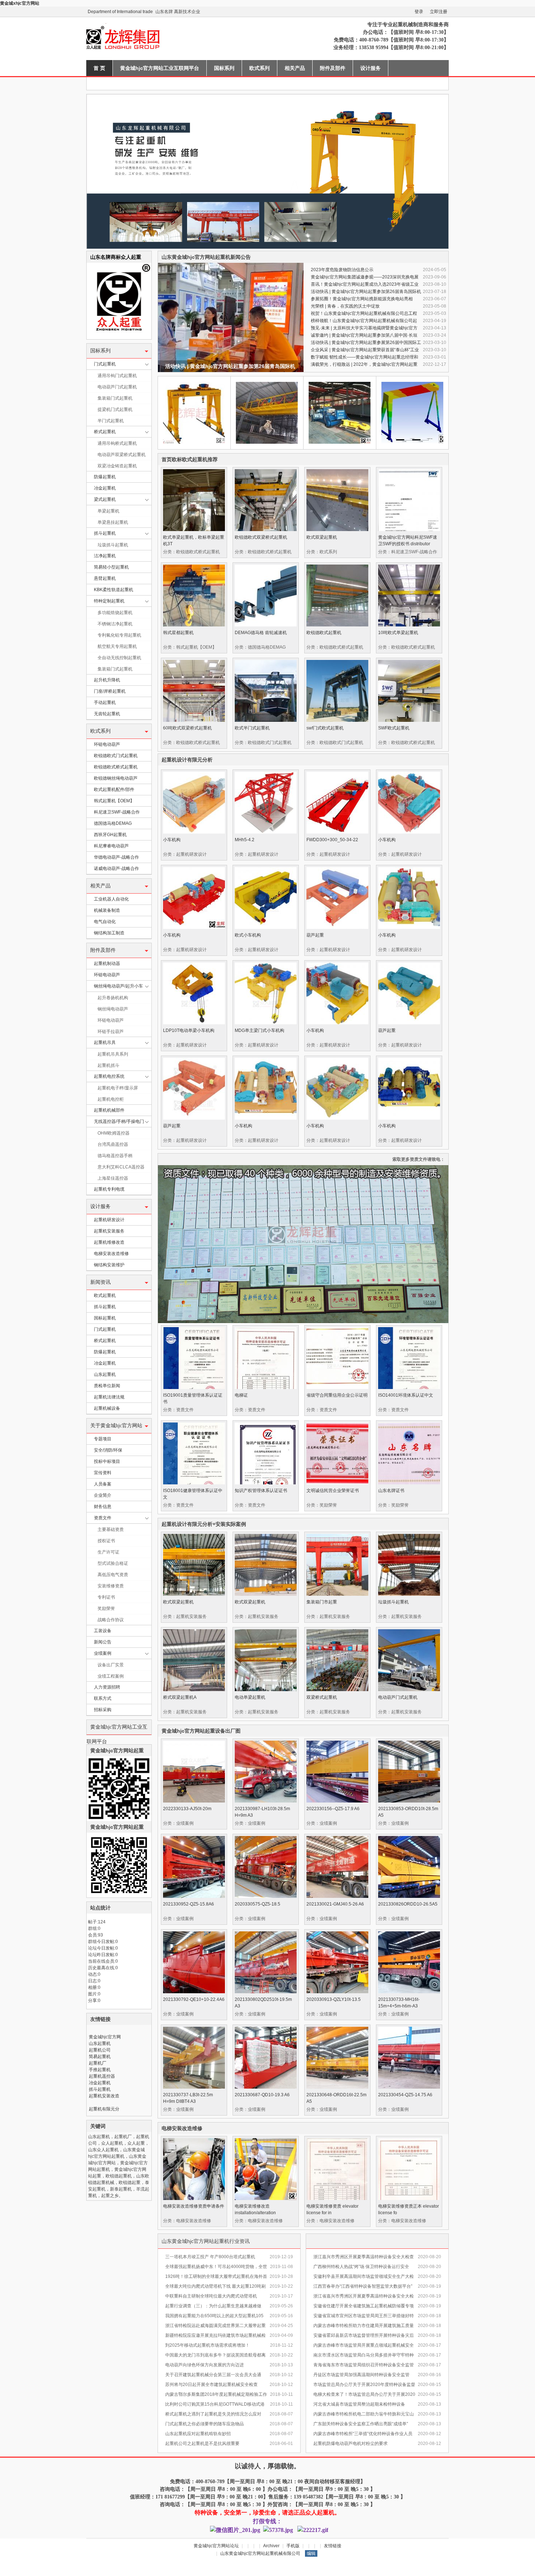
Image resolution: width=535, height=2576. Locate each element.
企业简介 (103, 1495)
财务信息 (103, 1507)
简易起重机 (100, 2057)
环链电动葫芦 (107, 744)
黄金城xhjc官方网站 (20, 3)
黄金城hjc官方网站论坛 (216, 2546)
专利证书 (106, 1597)
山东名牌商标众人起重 (116, 257)
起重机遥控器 (102, 2076)
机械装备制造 (107, 910)
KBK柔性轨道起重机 (114, 590)
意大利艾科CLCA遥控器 (121, 1167)
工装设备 (103, 1631)
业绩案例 (103, 1653)
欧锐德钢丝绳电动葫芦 (116, 778)
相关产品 (295, 68)
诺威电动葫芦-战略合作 (116, 868)
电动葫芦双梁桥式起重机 (122, 455)
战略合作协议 (111, 1620)
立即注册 (439, 12)
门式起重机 (105, 364)
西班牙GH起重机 (110, 835)
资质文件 (103, 1518)
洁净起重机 (105, 556)
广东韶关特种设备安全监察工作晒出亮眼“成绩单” (361, 2424)
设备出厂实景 (111, 1665)
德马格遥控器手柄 (115, 1156)
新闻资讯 (100, 1282)
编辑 (311, 2553)
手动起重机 (105, 703)
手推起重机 (100, 2070)
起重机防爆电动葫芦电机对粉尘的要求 (350, 2444)
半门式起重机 (111, 421)
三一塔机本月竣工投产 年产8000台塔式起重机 (210, 2257)
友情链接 (333, 2546)
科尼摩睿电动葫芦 (111, 846)
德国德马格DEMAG (113, 823)
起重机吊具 (105, 1042)
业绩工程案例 (111, 1676)
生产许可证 (108, 1552)
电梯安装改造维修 (111, 1254)
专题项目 (103, 1439)
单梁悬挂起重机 (113, 522)
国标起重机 (105, 1318)
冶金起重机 (105, 488)
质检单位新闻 (107, 1386)
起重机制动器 (107, 963)
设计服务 (370, 68)
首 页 (99, 68)
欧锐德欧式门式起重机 (116, 756)
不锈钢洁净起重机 (115, 624)
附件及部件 (333, 68)
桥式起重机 (105, 432)
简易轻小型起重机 (111, 567)
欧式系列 (259, 68)
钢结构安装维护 (109, 1265)
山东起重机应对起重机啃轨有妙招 (198, 2434)
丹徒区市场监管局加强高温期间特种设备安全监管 (361, 2375)
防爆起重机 (105, 477)
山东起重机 (105, 1374)
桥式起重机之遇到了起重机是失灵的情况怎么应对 (213, 2414)
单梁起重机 (108, 511)
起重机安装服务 (109, 1231)
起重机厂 (98, 2063)
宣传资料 (103, 1473)
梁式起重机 (105, 499)
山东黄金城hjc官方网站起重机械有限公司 (260, 2553)
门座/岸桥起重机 (110, 691)
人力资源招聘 (107, 1687)
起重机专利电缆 (109, 1189)
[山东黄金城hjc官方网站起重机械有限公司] (177, 56)
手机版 (293, 2546)
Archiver (271, 2546)
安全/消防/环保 (108, 1450)
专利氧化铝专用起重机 (119, 635)
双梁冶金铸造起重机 (117, 466)
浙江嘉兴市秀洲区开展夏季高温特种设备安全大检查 (364, 2257)
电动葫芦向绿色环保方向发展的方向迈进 (205, 2365)
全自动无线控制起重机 (119, 658)
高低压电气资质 (113, 1575)
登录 (419, 12)
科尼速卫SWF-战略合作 (117, 812)
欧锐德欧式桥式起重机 (116, 767)
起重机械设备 (107, 1408)
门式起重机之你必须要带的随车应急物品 (205, 2424)
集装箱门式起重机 (115, 398)
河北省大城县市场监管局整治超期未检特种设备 (359, 2404)
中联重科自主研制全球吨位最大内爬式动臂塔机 (211, 2296)
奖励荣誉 (106, 1608)
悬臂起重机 (105, 578)
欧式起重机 (105, 1295)
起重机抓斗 (108, 1065)
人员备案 (103, 1484)
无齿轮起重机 (107, 714)
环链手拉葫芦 (111, 1032)
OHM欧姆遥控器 (114, 1133)
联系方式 (103, 1698)
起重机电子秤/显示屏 (118, 1088)
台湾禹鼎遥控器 (113, 1144)
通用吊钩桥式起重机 (117, 443)
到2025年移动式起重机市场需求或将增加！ (207, 2345)
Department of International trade (120, 12)
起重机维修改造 (109, 1242)
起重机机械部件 (109, 1110)
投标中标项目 (107, 1461)
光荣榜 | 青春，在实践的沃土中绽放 (345, 306)
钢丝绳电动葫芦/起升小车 (118, 986)
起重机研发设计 (109, 1220)
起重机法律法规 (109, 1397)
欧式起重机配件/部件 (114, 790)
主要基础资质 (111, 1530)
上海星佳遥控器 (113, 1178)
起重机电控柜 (111, 1099)
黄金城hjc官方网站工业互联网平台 (160, 68)
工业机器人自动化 (111, 899)
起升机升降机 (107, 680)
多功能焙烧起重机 (115, 613)
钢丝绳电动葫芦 (113, 1009)
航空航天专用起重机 (117, 646)
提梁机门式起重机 (115, 409)
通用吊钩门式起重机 (117, 376)
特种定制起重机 (109, 601)
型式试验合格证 (113, 1563)
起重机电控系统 (109, 1076)
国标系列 (224, 68)
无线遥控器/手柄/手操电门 (119, 1121)
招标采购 (103, 1710)
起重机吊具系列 (113, 1054)
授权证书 (106, 1541)
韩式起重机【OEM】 (114, 801)
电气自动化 (105, 922)
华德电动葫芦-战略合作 (116, 857)
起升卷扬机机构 (113, 998)
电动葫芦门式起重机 (117, 387)
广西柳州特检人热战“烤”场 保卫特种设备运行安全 (361, 2267)
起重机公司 (100, 2050)
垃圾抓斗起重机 (113, 545)
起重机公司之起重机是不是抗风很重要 (202, 2444)
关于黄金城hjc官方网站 (116, 1426)
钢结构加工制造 (109, 933)
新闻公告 (103, 1642)
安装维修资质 (111, 1586)
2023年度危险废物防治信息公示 (342, 270)
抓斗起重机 (105, 533)
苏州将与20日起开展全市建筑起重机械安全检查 (211, 2385)
